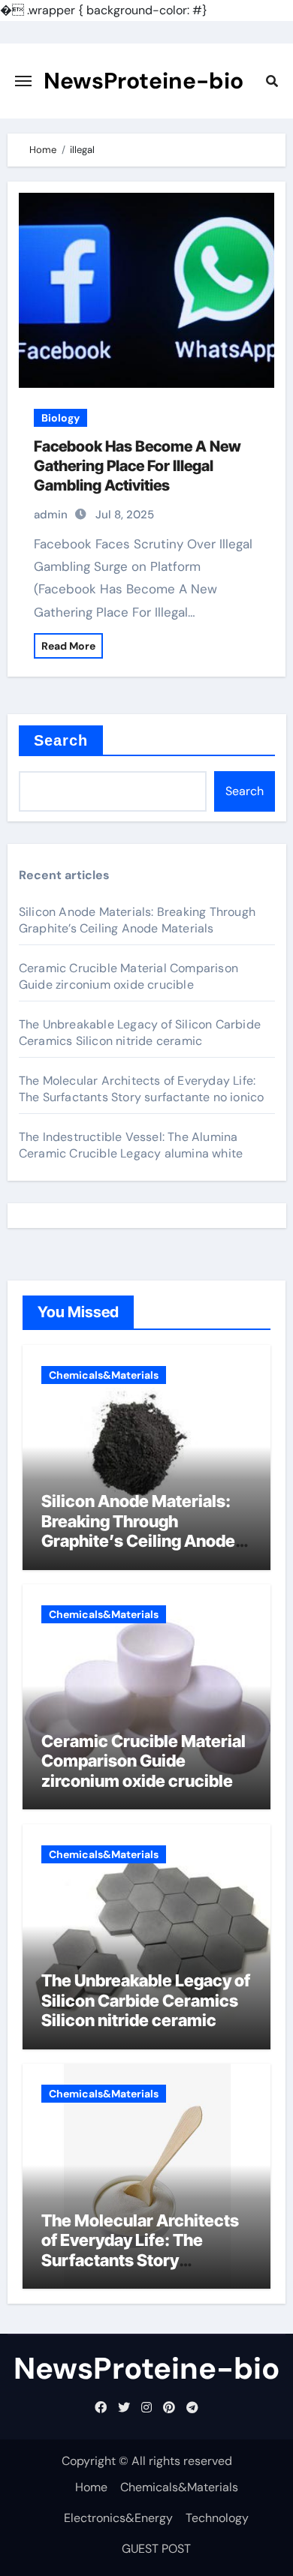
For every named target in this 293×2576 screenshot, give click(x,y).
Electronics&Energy (118, 2518)
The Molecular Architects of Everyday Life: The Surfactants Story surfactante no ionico (142, 1089)
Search (61, 740)
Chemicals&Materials (104, 1375)
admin (51, 515)
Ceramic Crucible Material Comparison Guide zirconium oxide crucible (128, 976)
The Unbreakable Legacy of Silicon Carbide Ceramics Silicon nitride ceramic (140, 1033)
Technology (217, 2518)
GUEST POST (156, 2549)
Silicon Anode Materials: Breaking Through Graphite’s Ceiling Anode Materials (137, 920)
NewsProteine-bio (143, 81)
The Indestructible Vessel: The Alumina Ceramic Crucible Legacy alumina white (131, 1145)
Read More (68, 646)
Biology (60, 418)
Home (91, 2487)
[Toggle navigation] (23, 81)
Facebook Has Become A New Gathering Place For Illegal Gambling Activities (137, 466)
